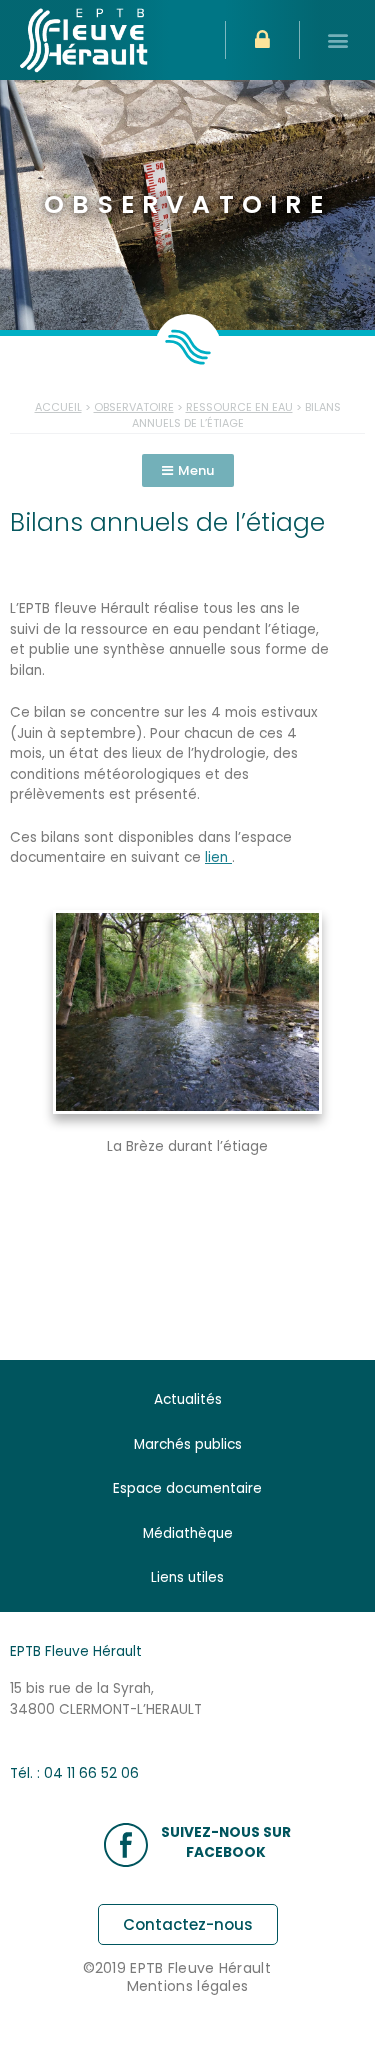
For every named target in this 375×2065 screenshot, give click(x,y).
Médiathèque (188, 1533)
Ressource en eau (239, 407)
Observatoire (134, 407)
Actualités (188, 1399)
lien (218, 857)
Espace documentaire (187, 1488)
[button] (337, 40)
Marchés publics (188, 1444)
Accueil (58, 407)
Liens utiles (187, 1577)
